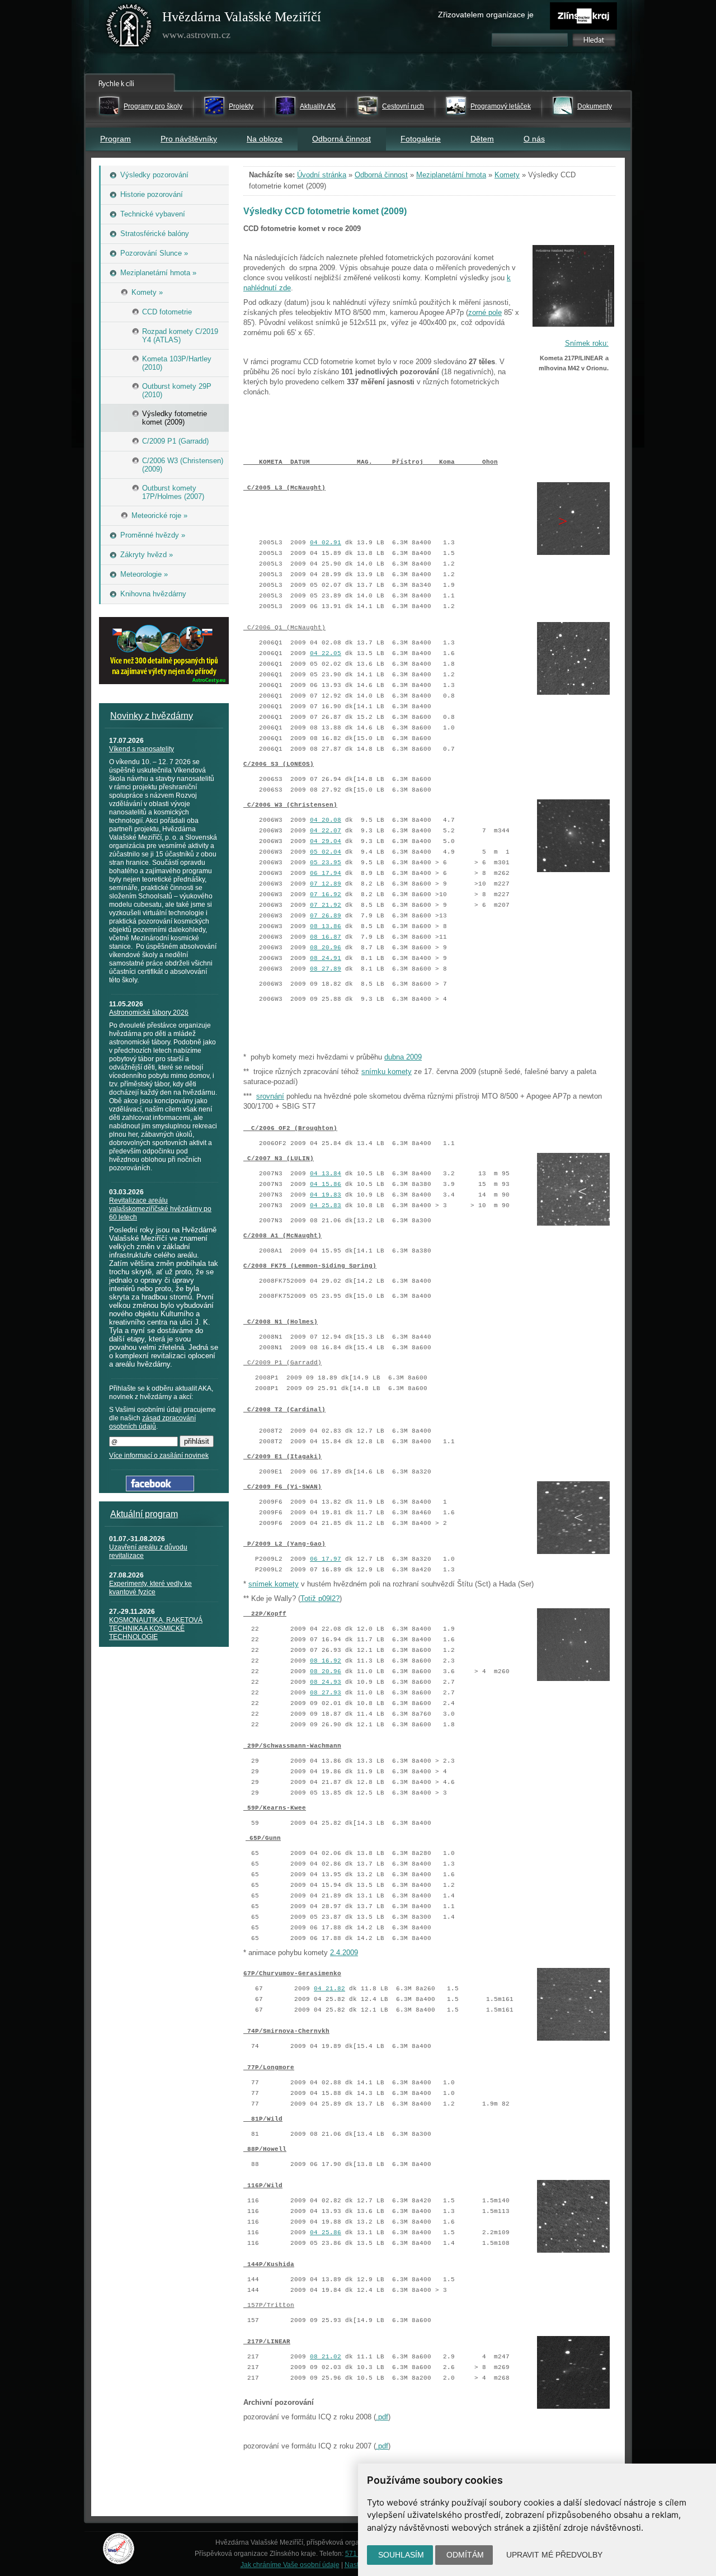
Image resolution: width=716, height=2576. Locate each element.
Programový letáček (501, 106)
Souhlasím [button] (401, 2555)
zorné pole (485, 312)
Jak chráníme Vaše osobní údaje (290, 2565)
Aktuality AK (318, 106)
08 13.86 (326, 926)
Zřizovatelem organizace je (486, 15)
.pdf (382, 2417)
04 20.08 (326, 820)
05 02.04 (326, 852)
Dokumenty (595, 106)
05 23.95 (326, 863)
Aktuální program (144, 1514)
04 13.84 (326, 1174)
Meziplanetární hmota (451, 175)
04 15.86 (326, 1184)
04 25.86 (326, 2233)
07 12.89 (326, 884)
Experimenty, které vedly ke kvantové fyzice (150, 1588)
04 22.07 (326, 831)
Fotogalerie (421, 139)
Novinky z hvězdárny (152, 716)
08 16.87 (326, 937)
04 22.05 (326, 653)
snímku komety (387, 1072)
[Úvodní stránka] (129, 28)
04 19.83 (326, 1195)
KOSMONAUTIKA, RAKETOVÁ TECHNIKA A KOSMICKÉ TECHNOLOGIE (156, 1628)
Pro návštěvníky (189, 139)
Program (116, 139)
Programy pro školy (153, 106)
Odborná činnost (341, 139)
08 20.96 (326, 948)
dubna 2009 (403, 1057)
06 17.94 (326, 873)
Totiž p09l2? (320, 1598)
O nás (534, 139)
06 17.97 (326, 1559)
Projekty (241, 106)
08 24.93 (326, 1682)
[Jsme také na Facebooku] (160, 1489)
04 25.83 (326, 1205)
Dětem (482, 139)
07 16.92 (326, 894)
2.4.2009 (344, 1953)
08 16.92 (326, 1661)
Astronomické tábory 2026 (149, 1012)
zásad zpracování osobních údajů (152, 1422)
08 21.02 (326, 2357)
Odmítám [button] (465, 2555)
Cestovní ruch (403, 106)
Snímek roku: (587, 343)
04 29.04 (326, 841)
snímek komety (274, 1584)
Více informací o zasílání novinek (159, 1456)
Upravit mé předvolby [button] (554, 2555)
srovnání (270, 1096)
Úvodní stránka (322, 175)
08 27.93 (326, 1693)
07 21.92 (326, 905)
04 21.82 (329, 1989)
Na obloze (265, 139)
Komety (507, 175)
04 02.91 (326, 543)
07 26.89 (326, 916)
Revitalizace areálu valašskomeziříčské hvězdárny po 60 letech (160, 1209)
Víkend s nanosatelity (142, 749)
